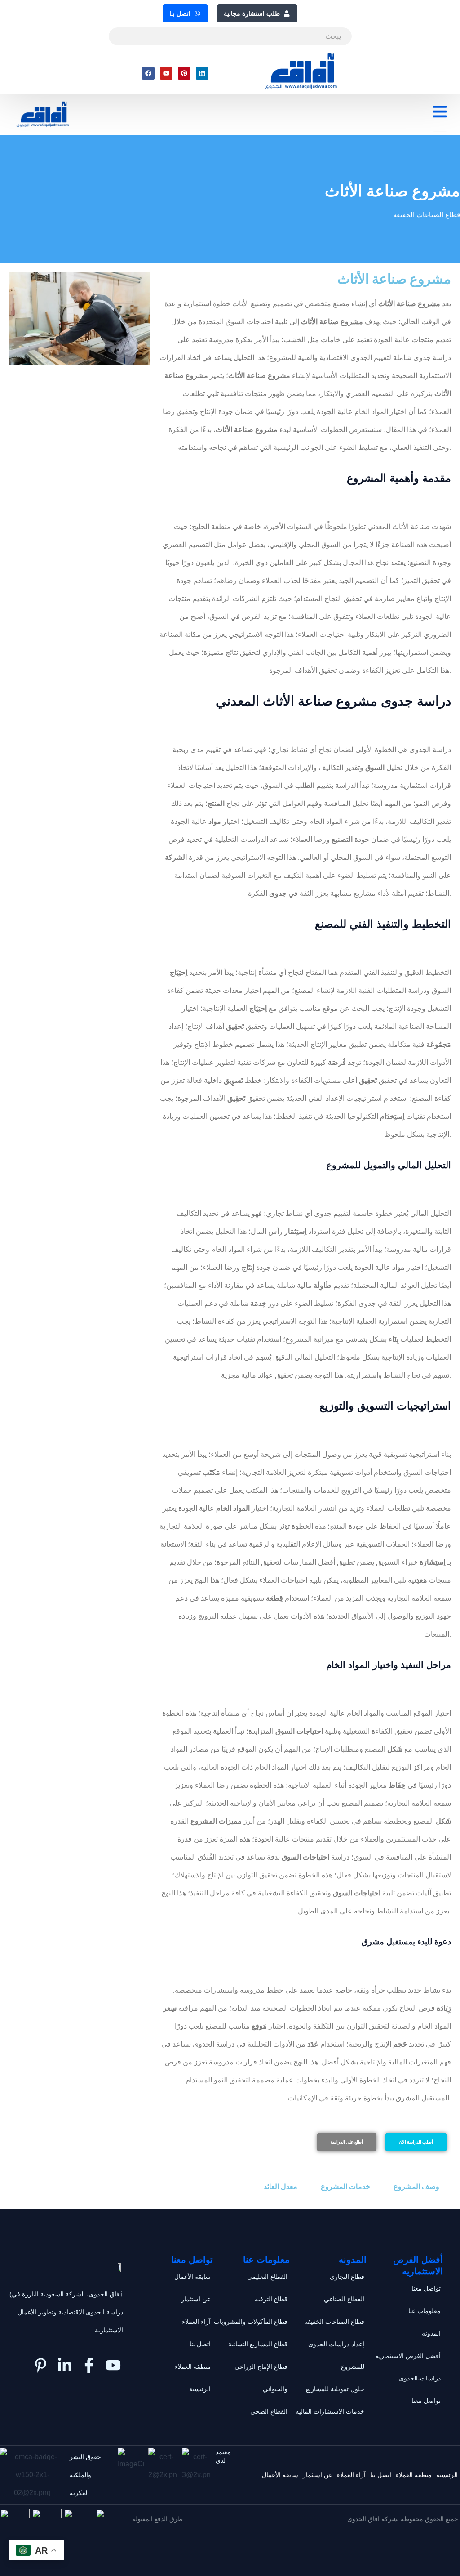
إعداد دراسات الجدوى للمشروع (336, 2355)
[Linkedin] (202, 73)
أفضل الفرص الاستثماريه (408, 2356)
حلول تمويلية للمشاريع (335, 2389)
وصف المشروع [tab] (416, 2187)
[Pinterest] (184, 73)
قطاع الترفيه (271, 2299)
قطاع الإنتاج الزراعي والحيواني (261, 2378)
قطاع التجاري (347, 2277)
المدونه (431, 2333)
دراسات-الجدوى (420, 2378)
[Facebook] (148, 73)
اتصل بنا (200, 2344)
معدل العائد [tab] (281, 2187)
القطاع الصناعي (344, 2299)
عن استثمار (196, 2299)
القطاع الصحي (269, 2411)
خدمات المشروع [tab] (345, 2187)
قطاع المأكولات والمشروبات (251, 2322)
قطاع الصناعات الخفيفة (427, 215)
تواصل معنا (426, 2288)
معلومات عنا (425, 2311)
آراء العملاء (196, 2322)
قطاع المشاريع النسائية (258, 2344)
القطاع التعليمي (267, 2277)
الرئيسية (200, 2389)
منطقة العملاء (193, 2367)
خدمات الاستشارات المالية (330, 2411)
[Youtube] (166, 73)
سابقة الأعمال (192, 2277)
